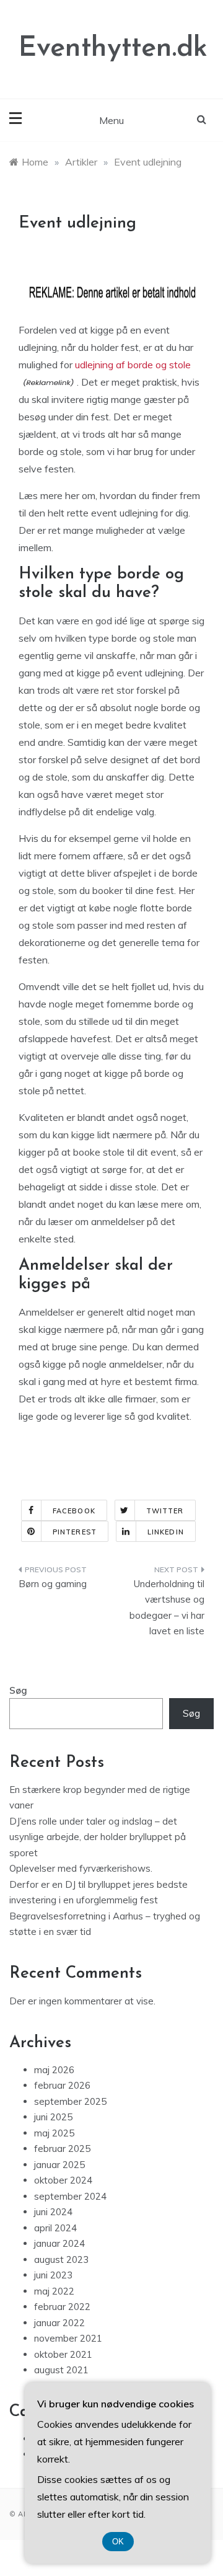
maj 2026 (54, 2070)
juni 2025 (53, 2117)
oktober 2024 (63, 2180)
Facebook (74, 1511)
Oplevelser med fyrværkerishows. (81, 1868)
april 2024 (55, 2228)
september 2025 (70, 2101)
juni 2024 (53, 2212)
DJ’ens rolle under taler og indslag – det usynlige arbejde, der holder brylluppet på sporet (98, 1837)
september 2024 (70, 2196)
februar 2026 (62, 2085)
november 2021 (68, 2338)
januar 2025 (59, 2165)
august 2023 (61, 2260)
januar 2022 (59, 2323)
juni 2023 (53, 2275)
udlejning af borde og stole (133, 365)
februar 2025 (62, 2149)
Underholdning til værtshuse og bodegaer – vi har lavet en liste (167, 1608)
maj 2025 (54, 2133)
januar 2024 (59, 2243)
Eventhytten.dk (113, 49)
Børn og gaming (53, 1584)
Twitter (165, 1511)
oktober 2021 (63, 2354)
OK (118, 2542)
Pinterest (75, 1532)
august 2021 (61, 2370)
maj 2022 (54, 2291)
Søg (18, 1690)
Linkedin (166, 1532)
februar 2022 (62, 2307)
